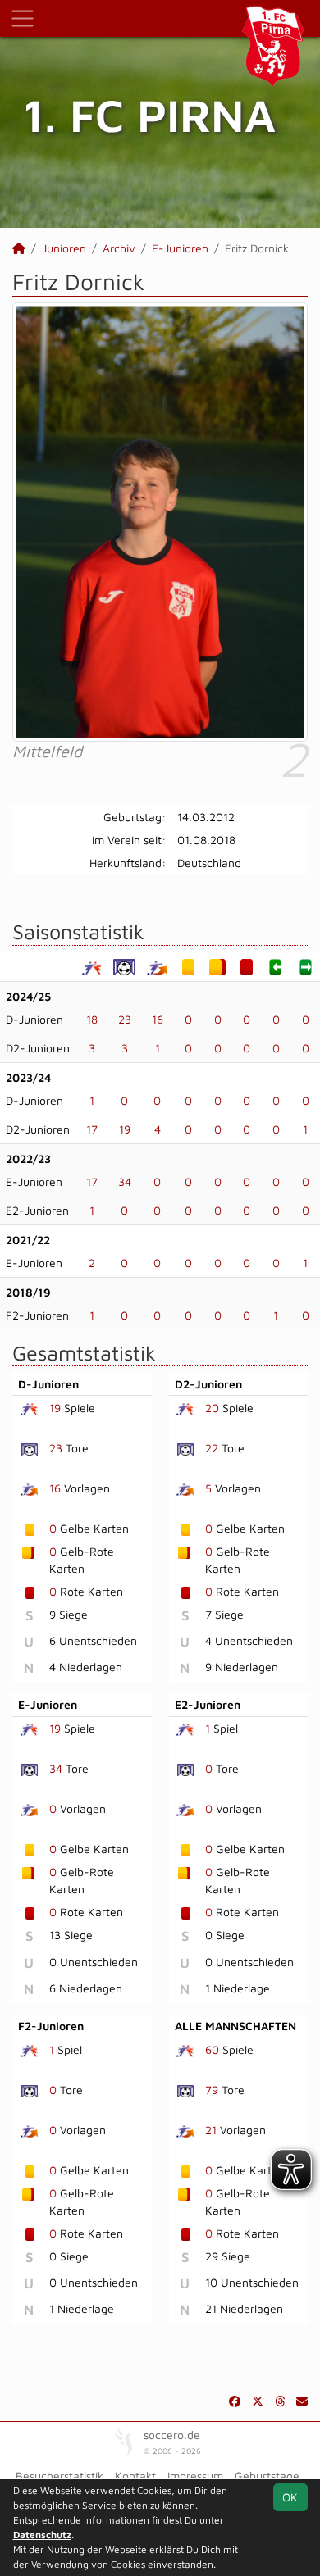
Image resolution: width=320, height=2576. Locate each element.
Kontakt (135, 2476)
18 (92, 1019)
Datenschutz (42, 2535)
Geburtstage (267, 2476)
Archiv (119, 248)
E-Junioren (180, 248)
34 (125, 1181)
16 (158, 1019)
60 (212, 2049)
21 (211, 2130)
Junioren (64, 248)
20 (212, 1408)
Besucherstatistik (59, 2476)
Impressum (195, 2476)
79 (212, 2090)
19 (125, 1129)
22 (212, 1448)
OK (290, 2497)
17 (92, 1129)
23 (125, 1019)
